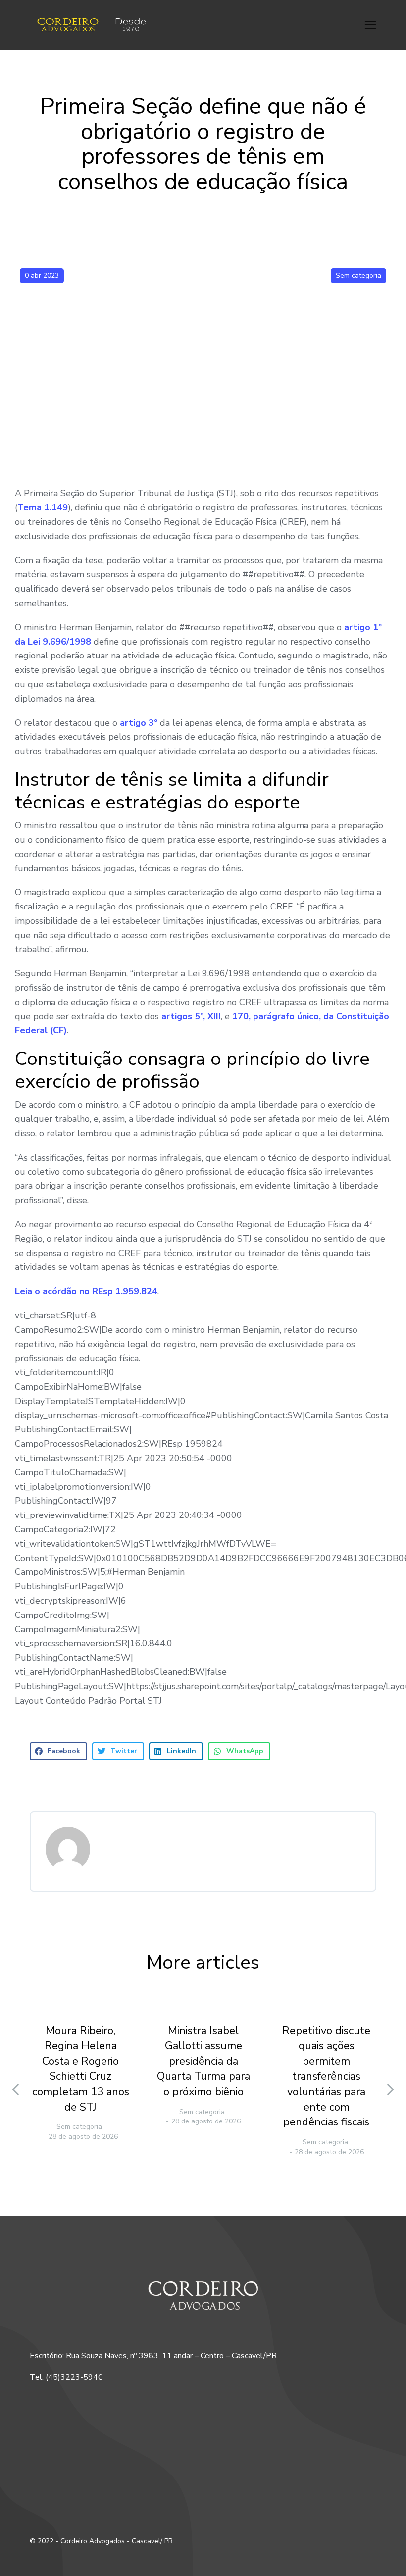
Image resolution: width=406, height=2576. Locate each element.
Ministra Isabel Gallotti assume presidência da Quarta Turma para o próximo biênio (203, 2061)
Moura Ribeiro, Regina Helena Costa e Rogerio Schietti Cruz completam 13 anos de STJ (81, 2069)
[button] (370, 25)
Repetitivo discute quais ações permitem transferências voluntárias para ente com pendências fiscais (326, 2077)
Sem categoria (358, 276)
